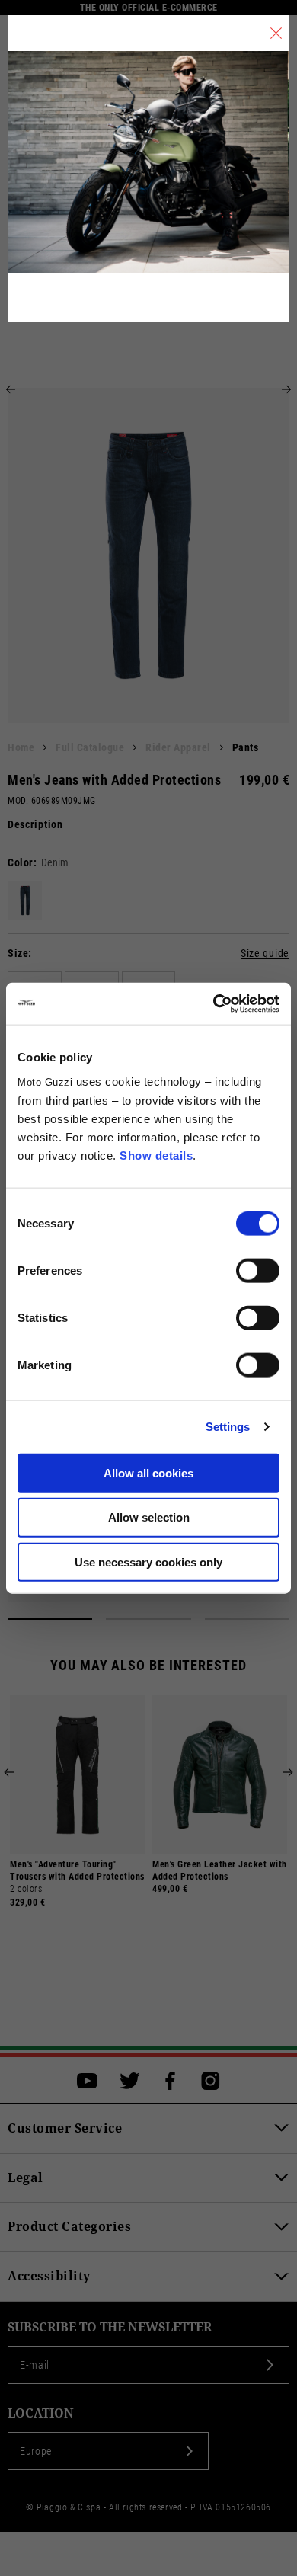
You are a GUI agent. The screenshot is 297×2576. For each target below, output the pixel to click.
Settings (228, 1427)
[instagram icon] (211, 2081)
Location (41, 2413)
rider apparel (178, 747)
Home (21, 747)
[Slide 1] (50, 1619)
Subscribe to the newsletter (110, 2327)
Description (35, 825)
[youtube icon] (87, 2081)
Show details (156, 1155)
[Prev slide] (11, 389)
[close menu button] (276, 33)
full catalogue (90, 747)
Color (21, 862)
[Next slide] (286, 389)
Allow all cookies (148, 1472)
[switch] (258, 1270)
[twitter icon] (130, 2081)
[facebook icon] (170, 2081)
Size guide (265, 954)
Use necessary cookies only (148, 1562)
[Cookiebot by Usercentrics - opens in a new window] (214, 1003)
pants (246, 747)
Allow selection (149, 1517)
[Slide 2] (148, 1619)
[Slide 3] (247, 1619)
